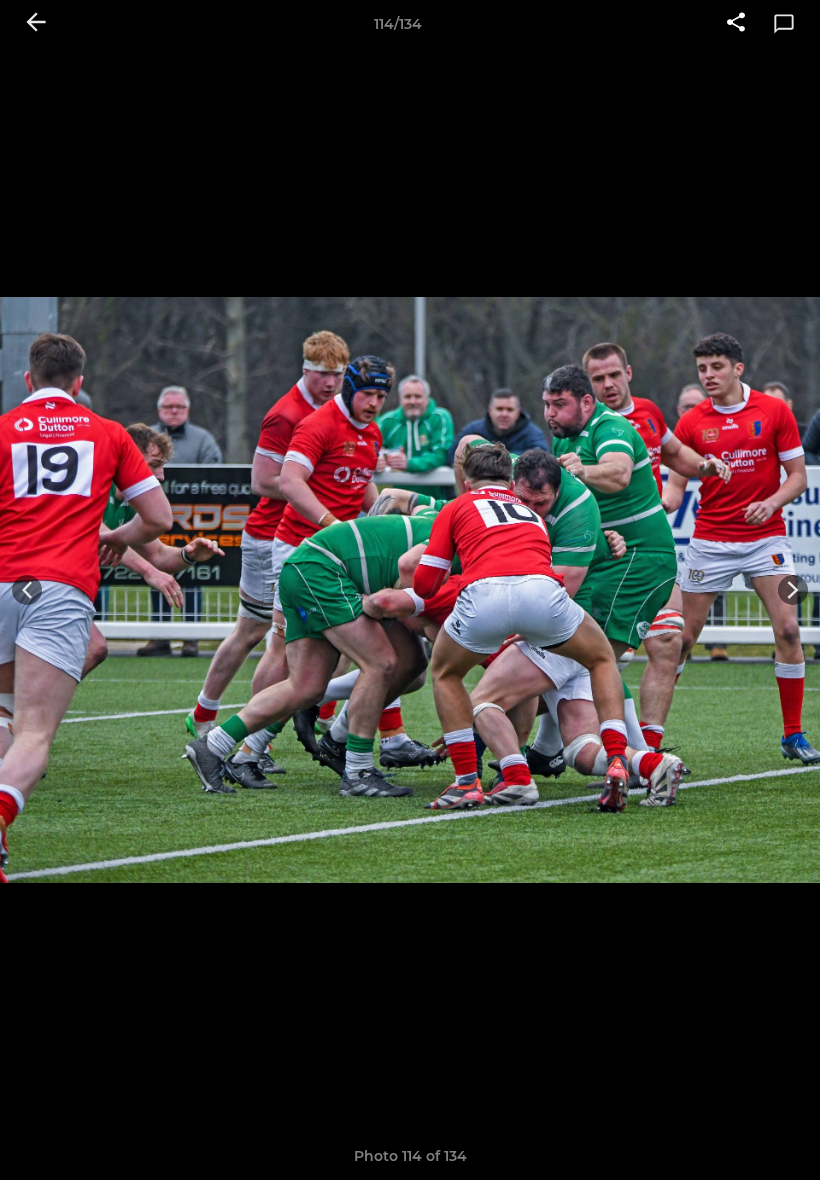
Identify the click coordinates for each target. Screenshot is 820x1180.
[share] (736, 24)
